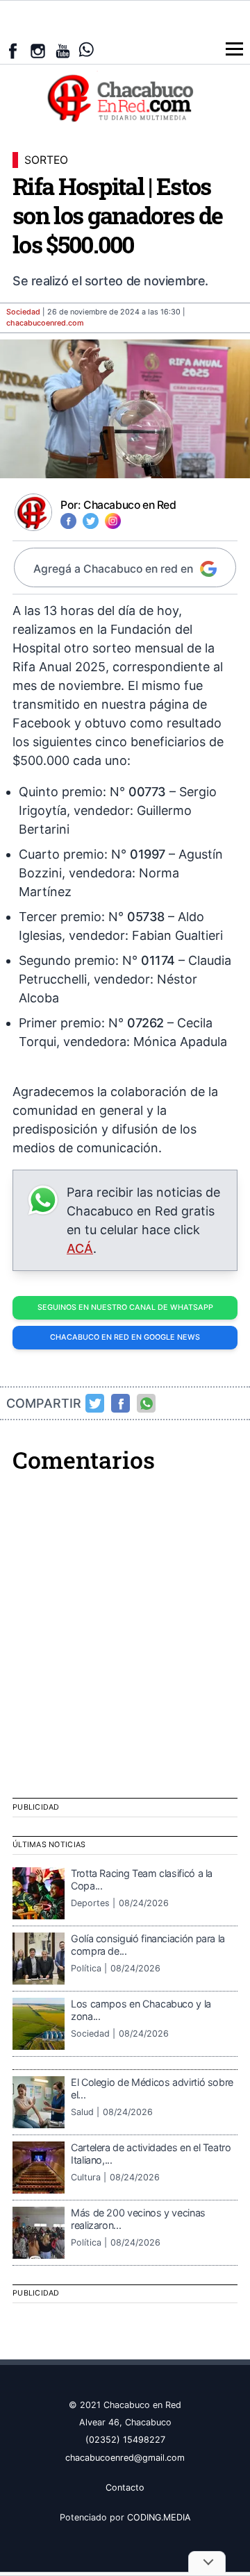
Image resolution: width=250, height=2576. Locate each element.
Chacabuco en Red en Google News (125, 1337)
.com (45, 323)
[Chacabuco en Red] (125, 97)
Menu (234, 49)
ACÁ (80, 1248)
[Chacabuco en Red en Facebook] (13, 51)
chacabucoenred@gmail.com (125, 2458)
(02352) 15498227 (125, 2440)
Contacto (125, 2487)
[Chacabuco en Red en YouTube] (63, 51)
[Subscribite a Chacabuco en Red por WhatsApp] (86, 50)
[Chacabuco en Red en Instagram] (38, 51)
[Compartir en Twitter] (95, 1404)
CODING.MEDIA (159, 2517)
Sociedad (23, 312)
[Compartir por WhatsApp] (147, 1404)
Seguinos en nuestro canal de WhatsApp (125, 1307)
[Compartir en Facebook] (121, 1404)
